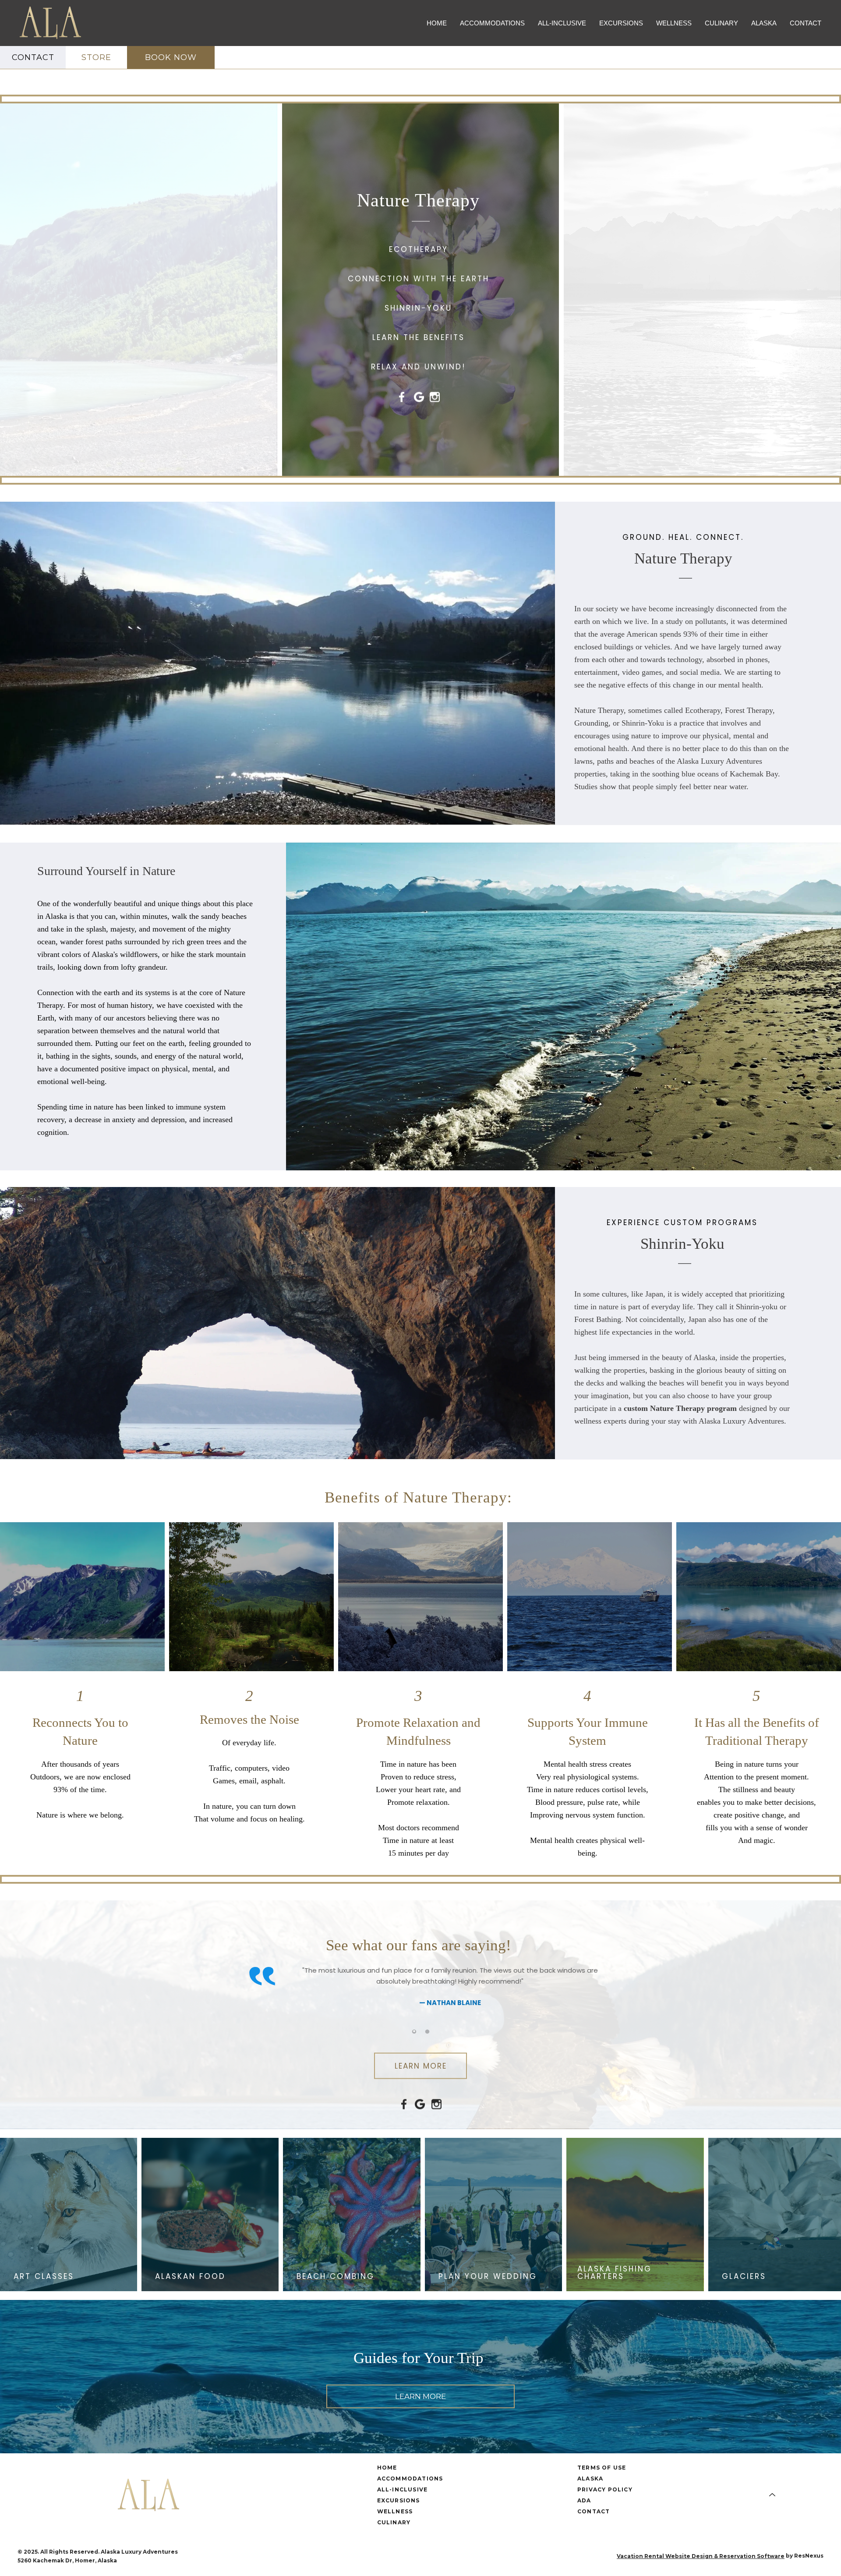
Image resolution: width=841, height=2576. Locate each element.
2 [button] (427, 2031)
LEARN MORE (421, 2066)
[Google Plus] (420, 2556)
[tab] (414, 2031)
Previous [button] (234, 1997)
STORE (96, 57)
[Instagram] (438, 2556)
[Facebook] (403, 2556)
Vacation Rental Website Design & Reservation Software (701, 2556)
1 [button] (414, 2031)
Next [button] (607, 1997)
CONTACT (33, 57)
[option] (420, 1990)
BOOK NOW (171, 57)
